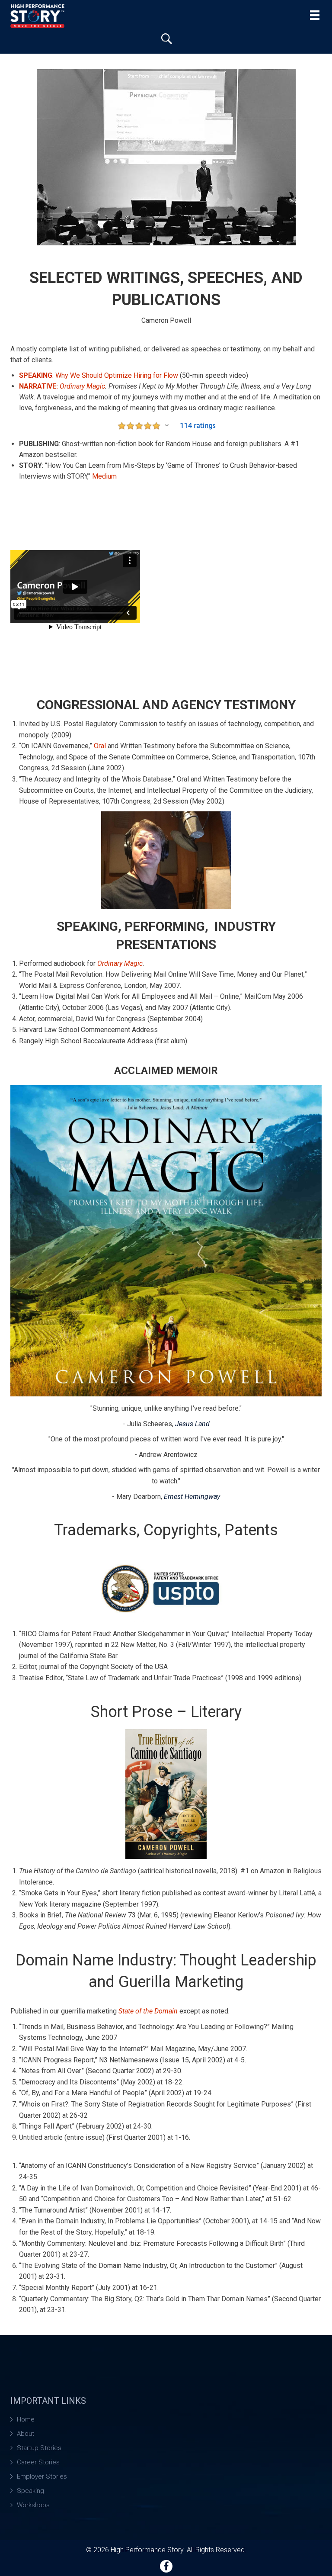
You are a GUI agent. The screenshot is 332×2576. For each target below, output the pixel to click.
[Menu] (315, 15)
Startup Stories (39, 2448)
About (26, 2434)
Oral (100, 746)
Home (26, 2419)
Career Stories (38, 2462)
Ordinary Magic (82, 386)
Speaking (30, 2491)
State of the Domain (148, 2011)
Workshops (33, 2505)
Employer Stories (42, 2476)
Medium (104, 476)
